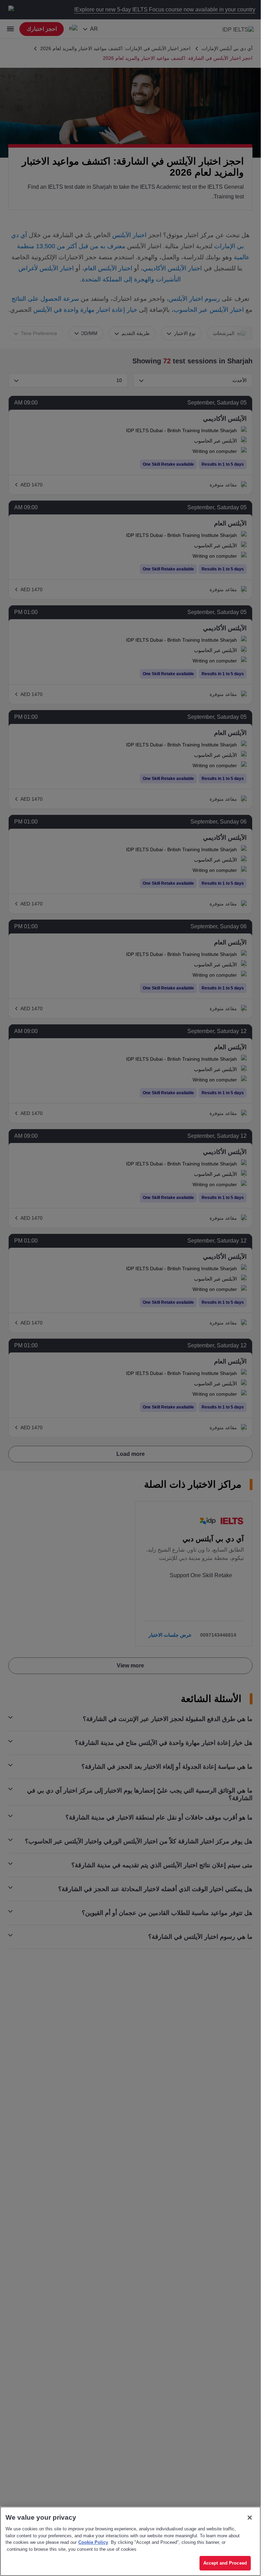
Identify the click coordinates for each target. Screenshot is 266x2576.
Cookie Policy (93, 2542)
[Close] (250, 2518)
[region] (130, 2541)
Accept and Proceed (225, 2563)
